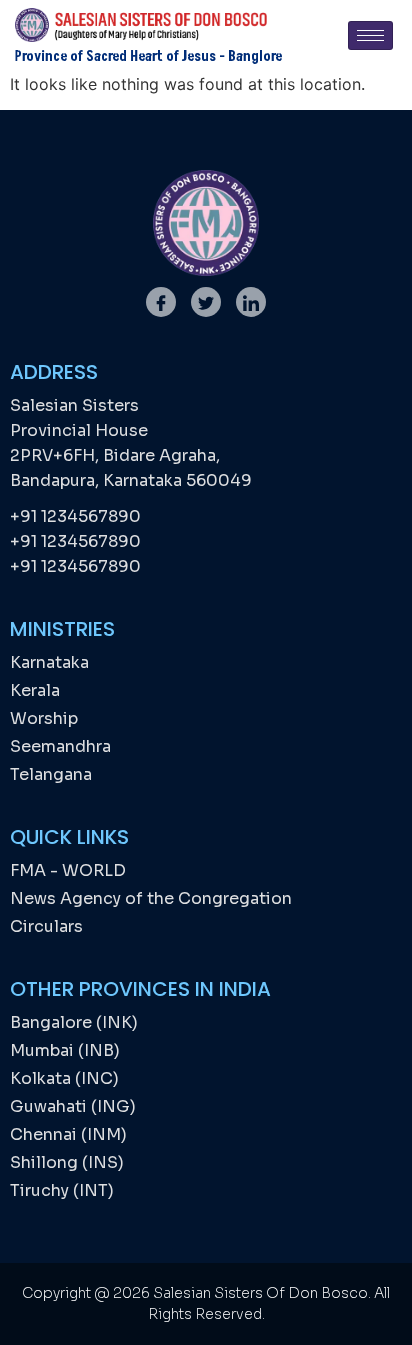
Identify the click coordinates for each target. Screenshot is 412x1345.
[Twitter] (206, 302)
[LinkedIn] (251, 302)
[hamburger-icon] (370, 35)
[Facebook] (161, 302)
